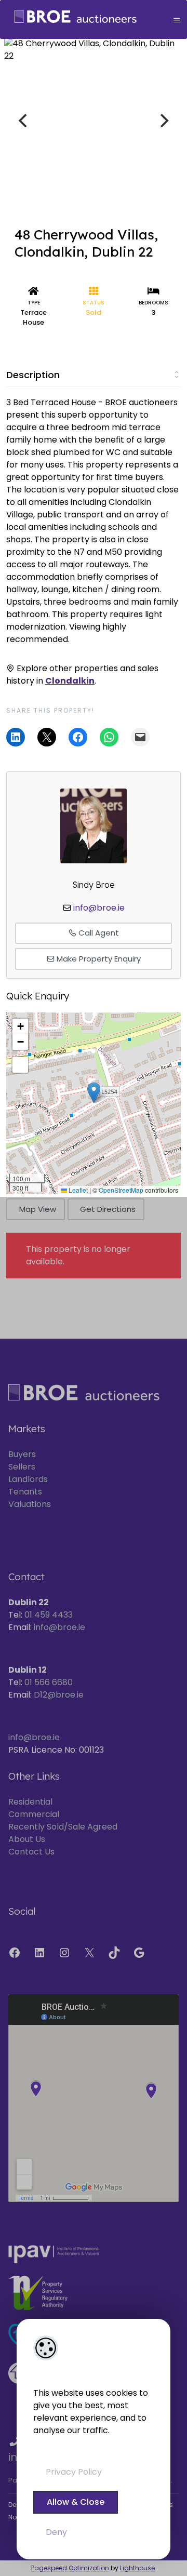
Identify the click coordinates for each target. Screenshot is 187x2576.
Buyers (22, 1454)
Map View (38, 1209)
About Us (27, 1839)
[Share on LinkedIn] (16, 737)
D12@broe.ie (59, 1695)
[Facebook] (15, 1953)
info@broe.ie (99, 908)
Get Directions (108, 1209)
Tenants (25, 1492)
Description (33, 375)
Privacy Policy (74, 2472)
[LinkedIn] (39, 1953)
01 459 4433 (49, 1615)
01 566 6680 (49, 1682)
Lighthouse (137, 2568)
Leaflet (77, 1190)
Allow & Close (76, 2502)
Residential (30, 1802)
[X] (89, 1953)
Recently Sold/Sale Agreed (63, 1827)
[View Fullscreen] (20, 1065)
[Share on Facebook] (78, 737)
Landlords (28, 1479)
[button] (94, 1093)
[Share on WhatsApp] (109, 737)
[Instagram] (64, 1953)
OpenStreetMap (121, 1190)
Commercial (34, 1814)
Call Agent (98, 933)
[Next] (163, 121)
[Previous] (24, 121)
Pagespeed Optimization (70, 2568)
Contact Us (31, 1852)
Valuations (30, 1504)
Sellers (22, 1467)
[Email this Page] (47, 737)
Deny (56, 2532)
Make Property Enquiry (98, 959)
